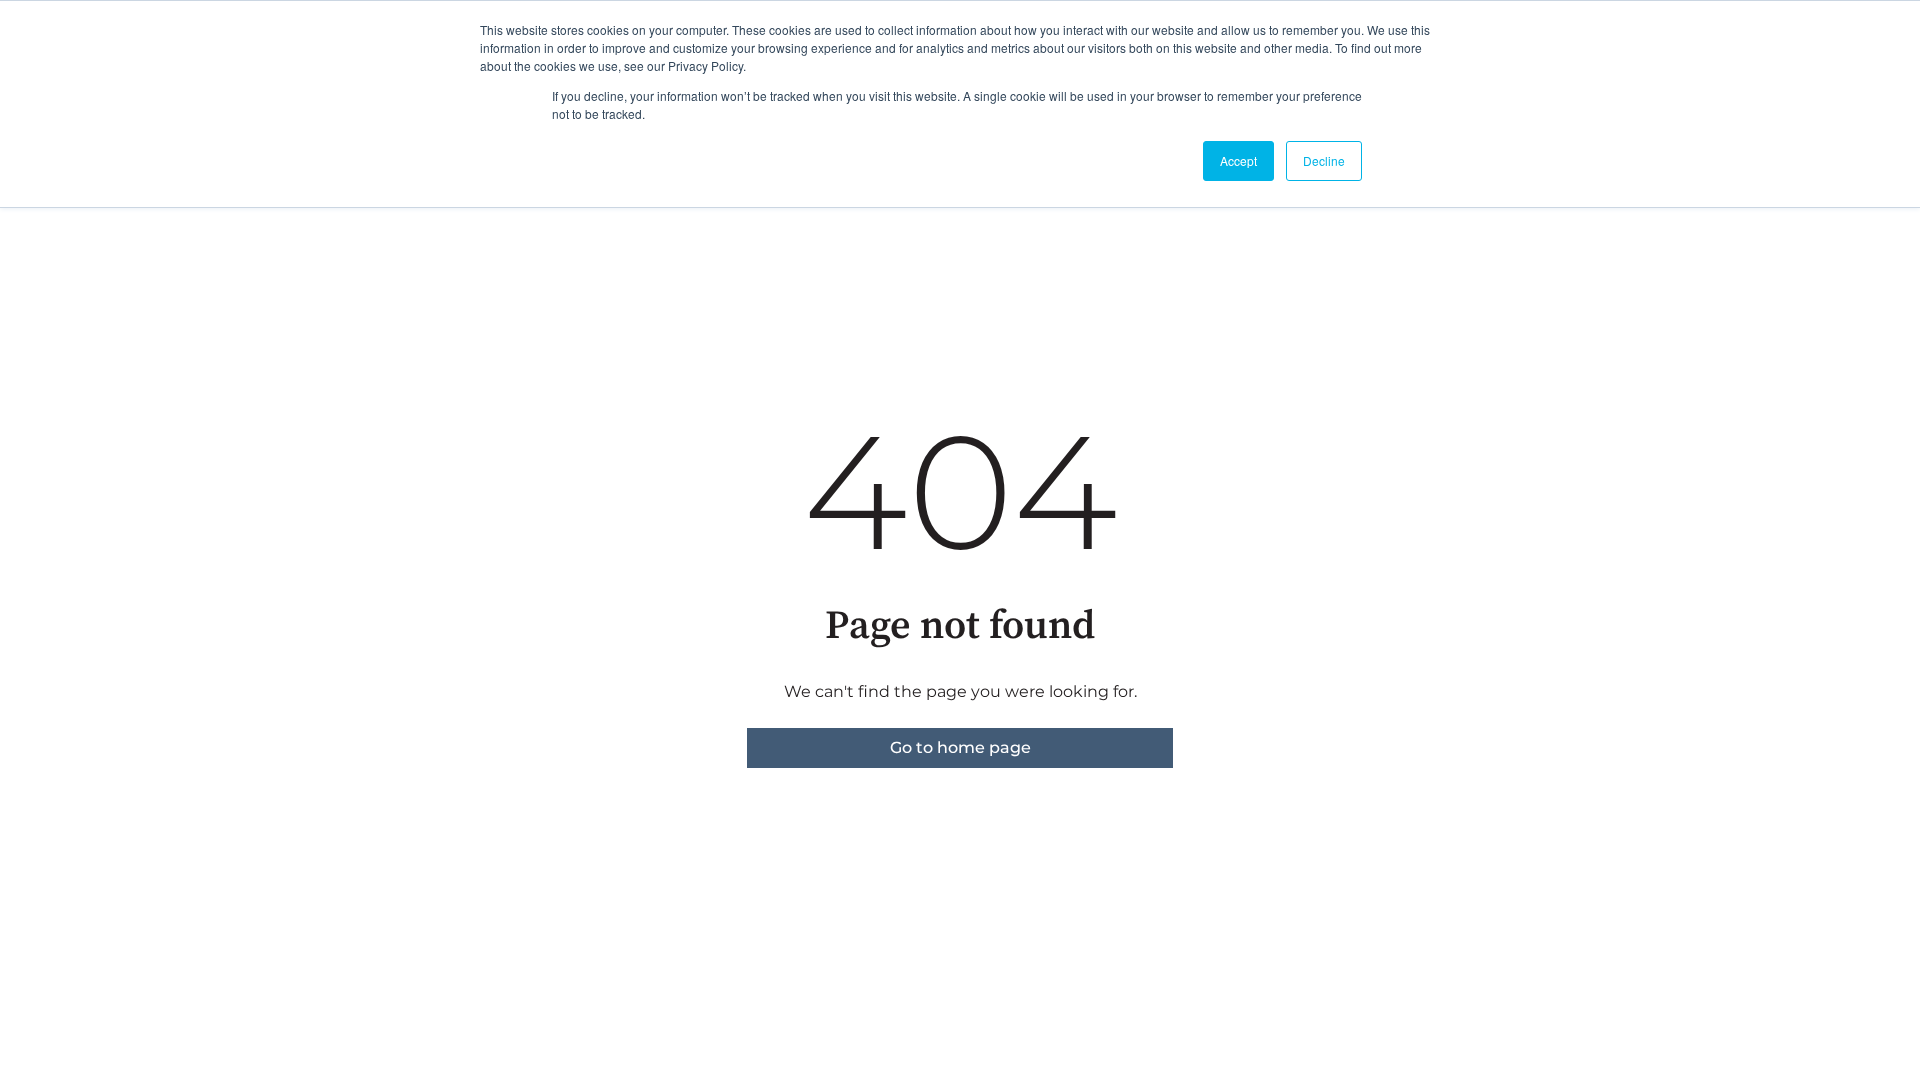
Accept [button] (1238, 160)
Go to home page (960, 747)
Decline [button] (1324, 160)
